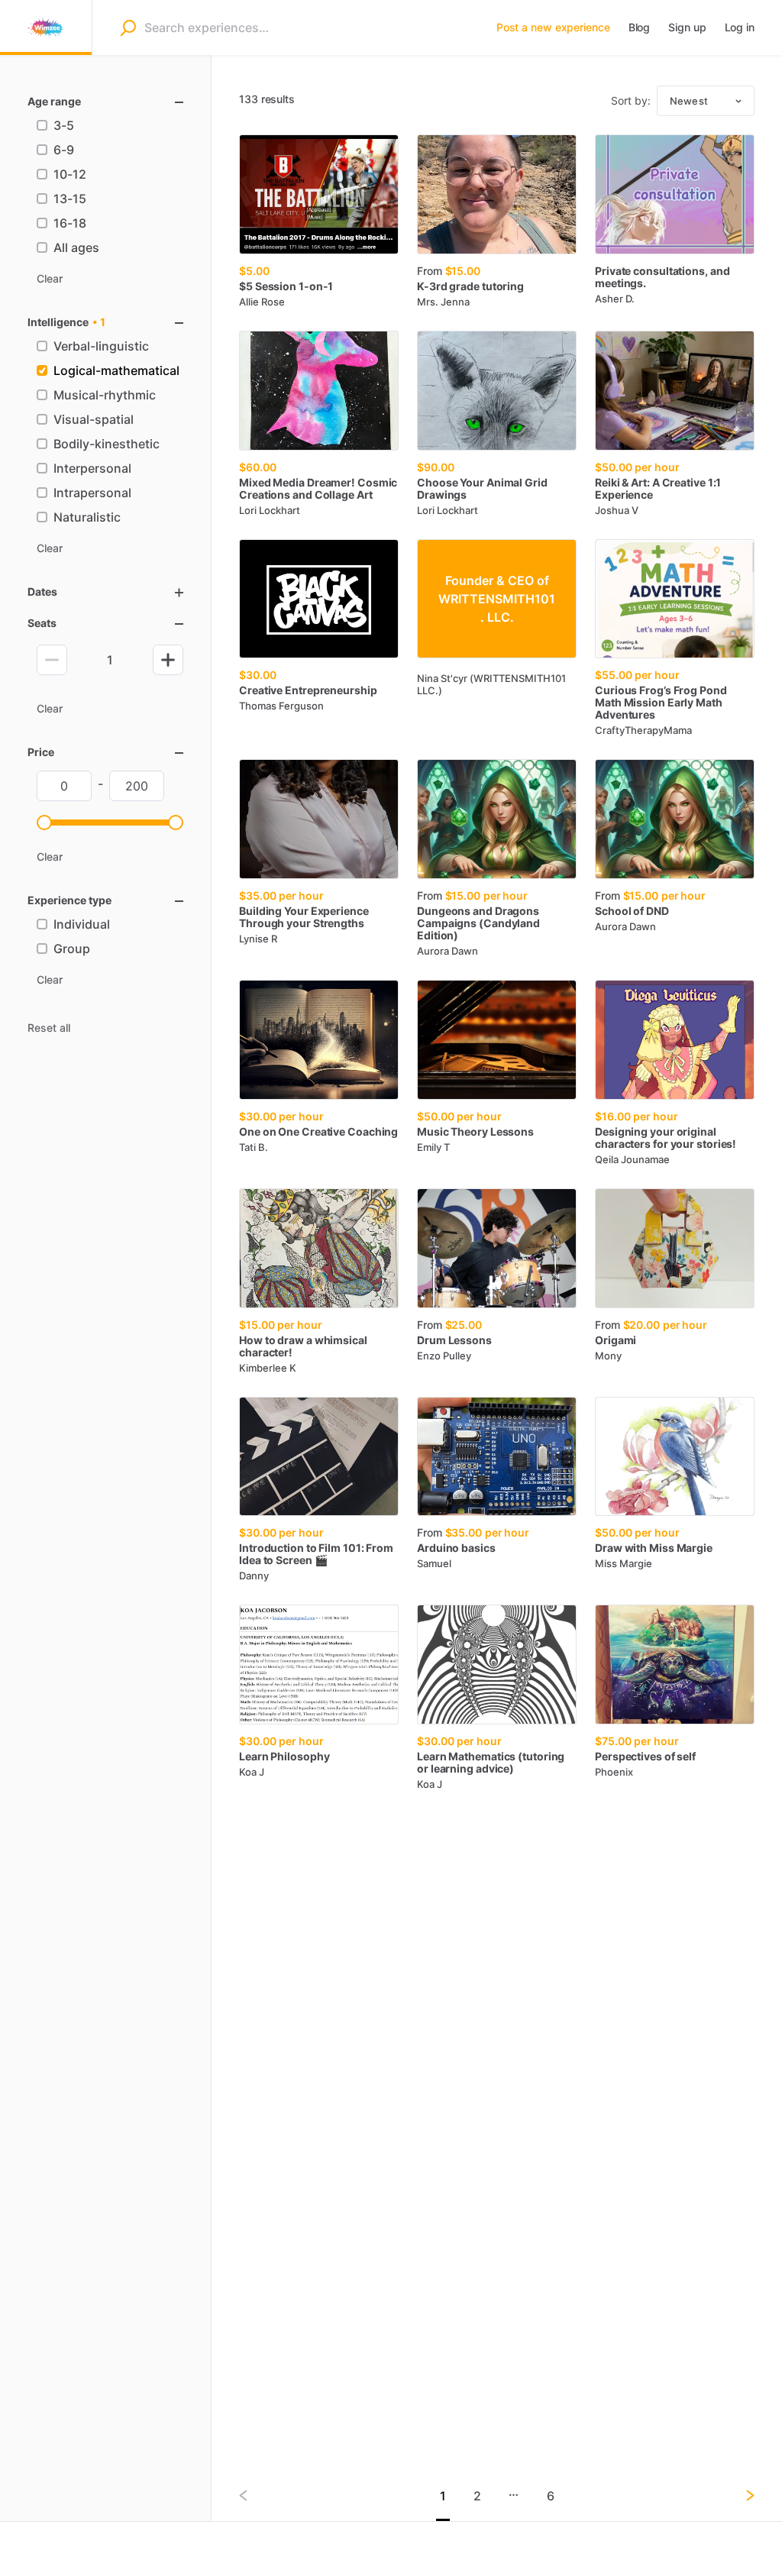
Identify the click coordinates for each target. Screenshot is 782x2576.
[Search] (128, 27)
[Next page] (738, 2495)
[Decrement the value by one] (52, 660)
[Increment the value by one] (168, 660)
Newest (689, 101)
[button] (44, 823)
